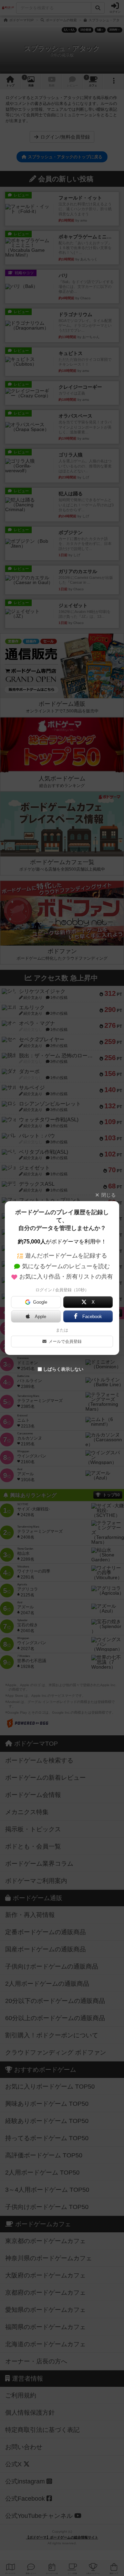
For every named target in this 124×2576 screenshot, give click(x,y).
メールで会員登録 (65, 1341)
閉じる (108, 1195)
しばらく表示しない (63, 1369)
